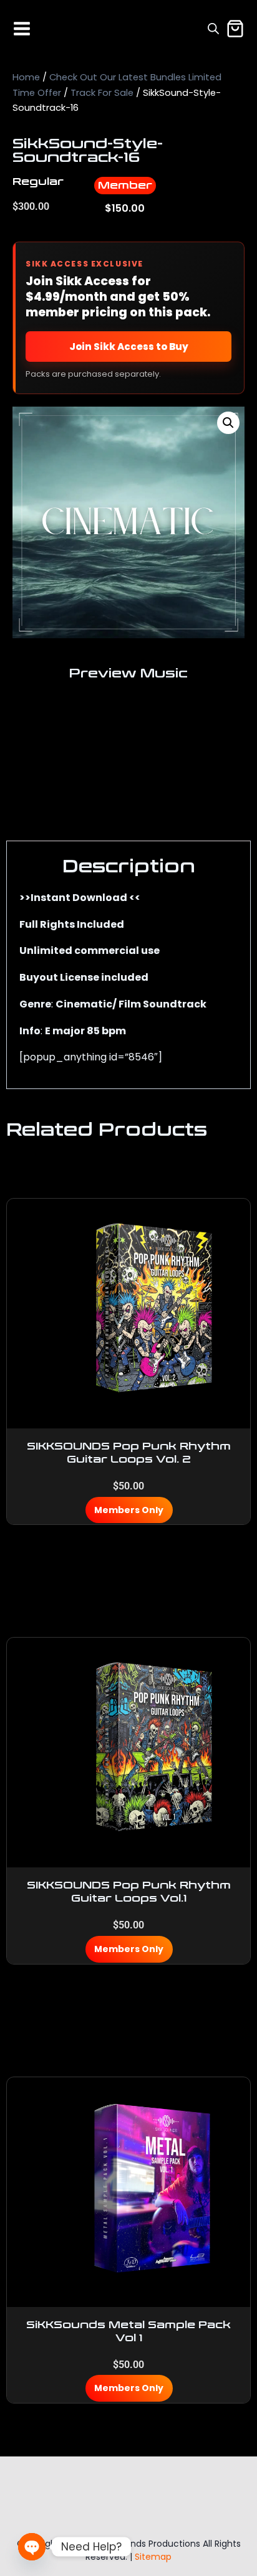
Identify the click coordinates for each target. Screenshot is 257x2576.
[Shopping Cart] (235, 29)
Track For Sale (102, 93)
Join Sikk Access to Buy (129, 347)
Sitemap (153, 2557)
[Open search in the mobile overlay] (213, 29)
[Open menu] (22, 29)
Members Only (129, 1510)
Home (26, 77)
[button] (228, 423)
